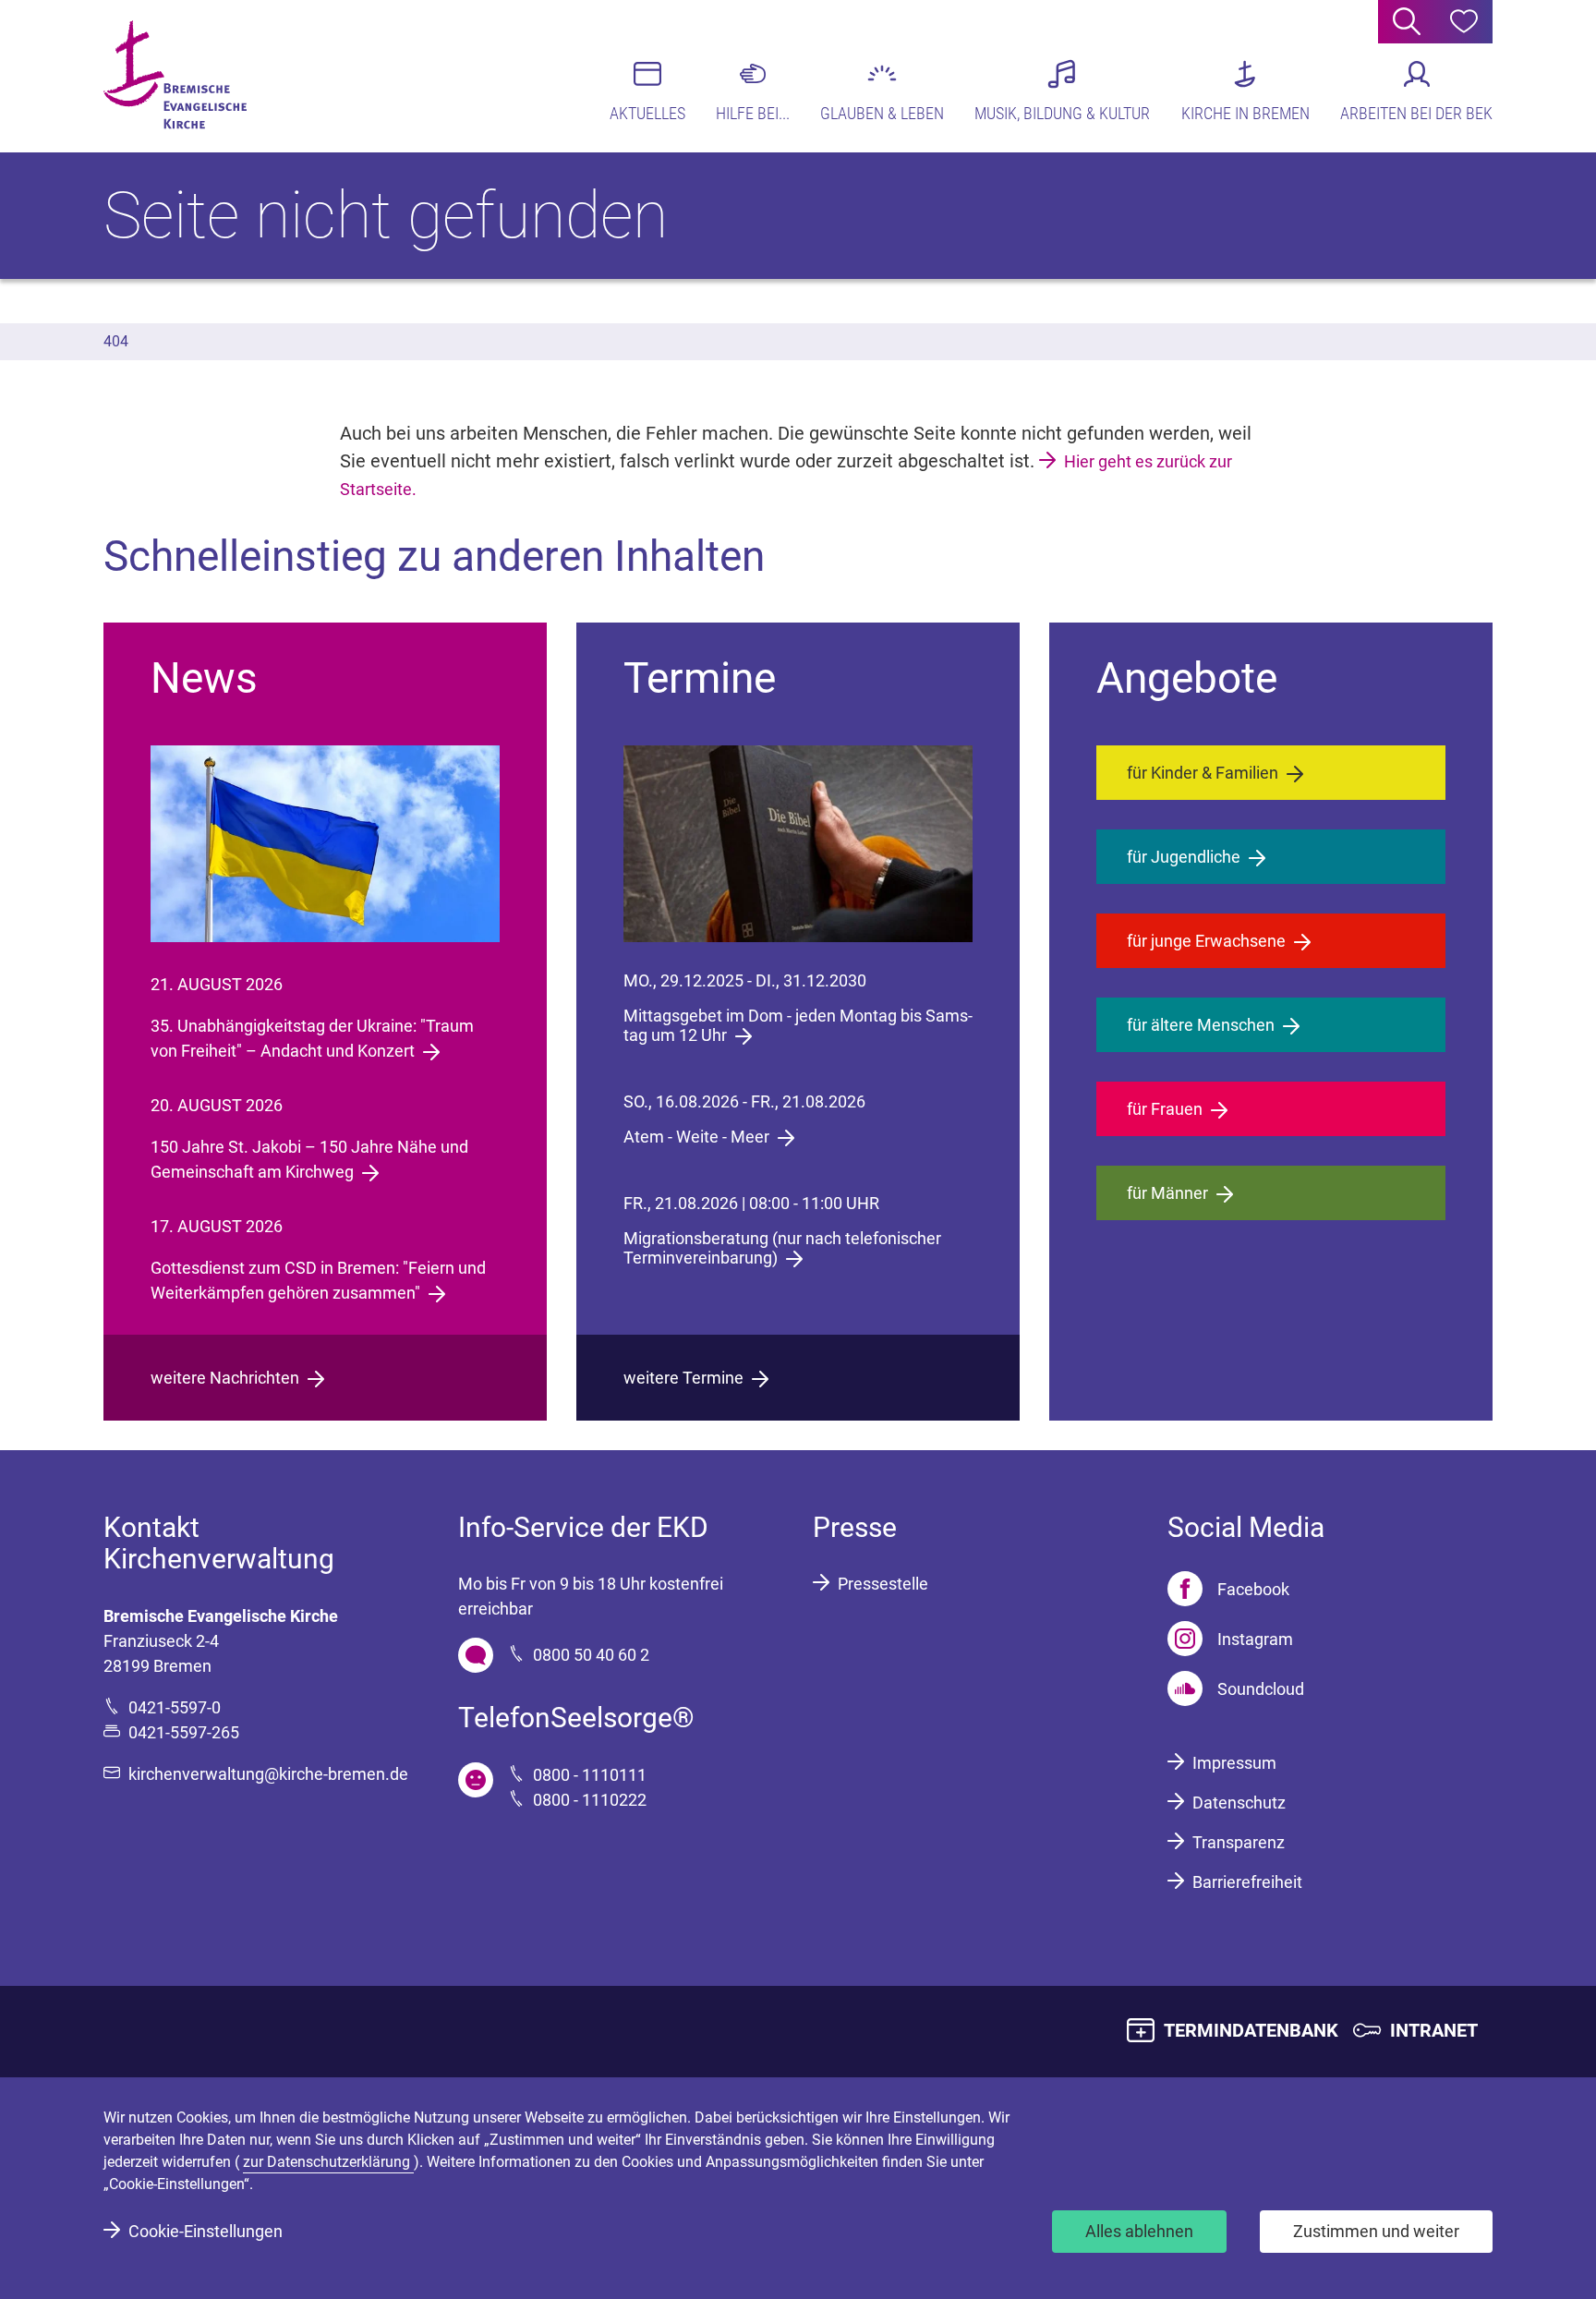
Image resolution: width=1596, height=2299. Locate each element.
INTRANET (1434, 2030)
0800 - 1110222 (590, 1800)
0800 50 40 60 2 (591, 1655)
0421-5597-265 (184, 1732)
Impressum (1234, 1763)
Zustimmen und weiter (1376, 2231)
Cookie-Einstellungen (206, 2231)
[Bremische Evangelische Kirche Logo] (175, 75)
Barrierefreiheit (1247, 1882)
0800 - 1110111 (590, 1775)
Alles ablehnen (1139, 2231)
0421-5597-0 (175, 1707)
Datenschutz (1239, 1803)
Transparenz (1239, 1842)
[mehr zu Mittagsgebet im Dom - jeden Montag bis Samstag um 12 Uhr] (798, 844)
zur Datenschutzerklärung (328, 2162)
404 (116, 341)
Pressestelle (883, 1584)
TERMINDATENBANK (1251, 2030)
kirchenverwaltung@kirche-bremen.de (268, 1774)
